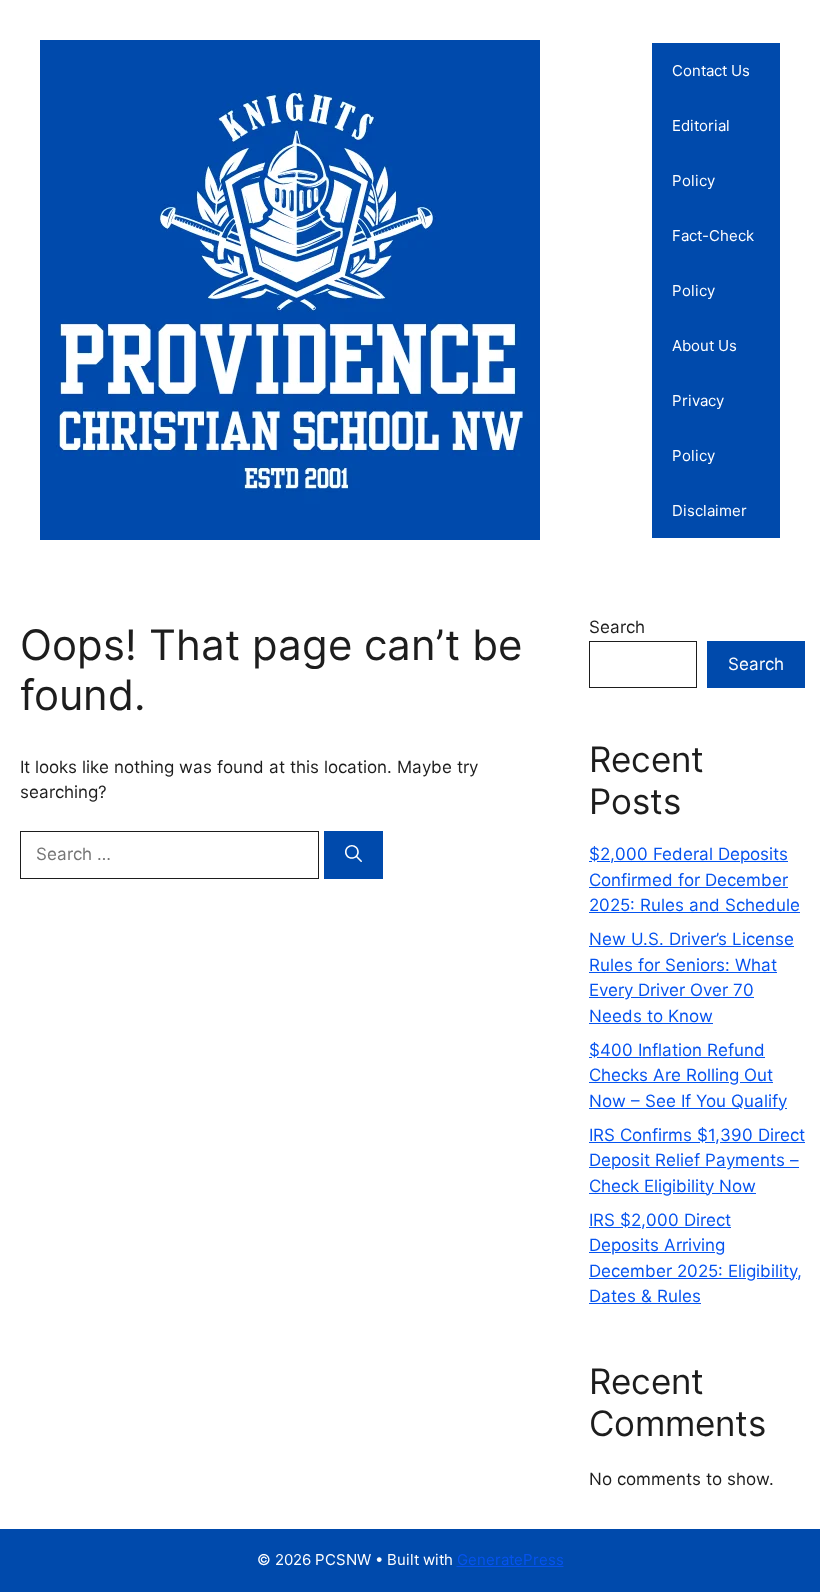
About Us (704, 345)
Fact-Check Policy (713, 263)
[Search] (353, 855)
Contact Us (711, 70)
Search (617, 627)
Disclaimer (709, 510)
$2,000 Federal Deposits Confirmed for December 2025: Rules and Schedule (694, 879)
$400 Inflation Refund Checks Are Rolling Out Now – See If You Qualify (688, 1075)
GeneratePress (510, 1559)
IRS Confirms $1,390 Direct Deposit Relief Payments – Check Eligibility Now (697, 1160)
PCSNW (604, 290)
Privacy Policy (698, 428)
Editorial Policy (701, 153)
